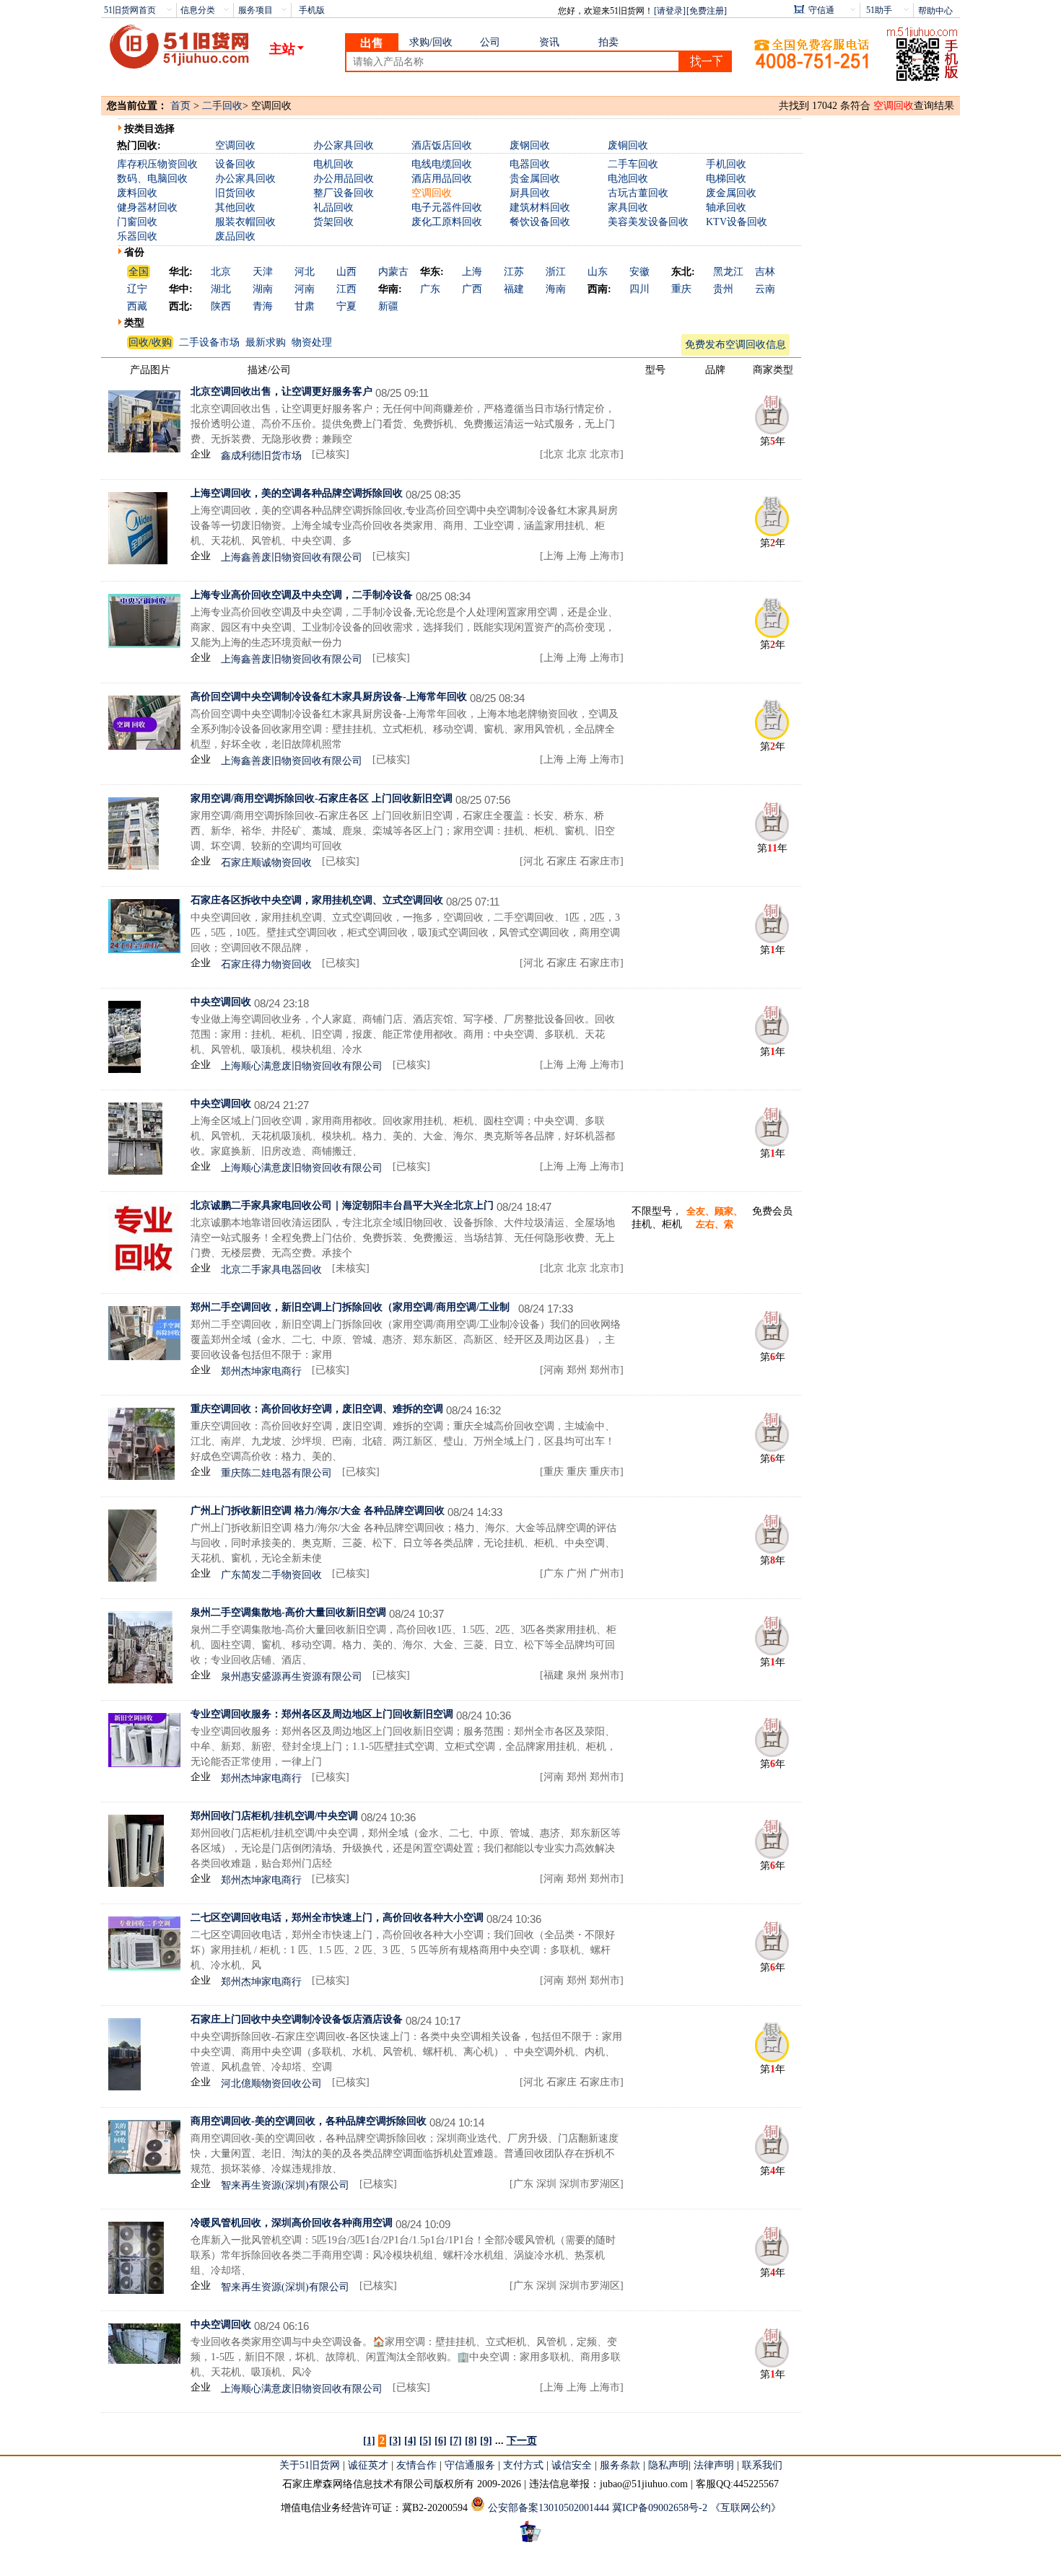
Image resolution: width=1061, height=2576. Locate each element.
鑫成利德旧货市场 (261, 456)
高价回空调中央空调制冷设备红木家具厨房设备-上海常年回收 (329, 697)
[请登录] (670, 11)
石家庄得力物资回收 (266, 964)
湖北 (221, 289)
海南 (556, 289)
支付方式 (523, 2465)
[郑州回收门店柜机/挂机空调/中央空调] (136, 1884)
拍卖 (608, 42)
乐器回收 (137, 236)
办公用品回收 (344, 179)
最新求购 (266, 342)
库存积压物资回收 (157, 164)
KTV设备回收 (737, 222)
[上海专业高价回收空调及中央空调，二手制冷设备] (144, 645)
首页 (180, 106)
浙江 (556, 272)
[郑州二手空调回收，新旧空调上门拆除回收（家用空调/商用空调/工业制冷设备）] (144, 1357)
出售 (372, 43)
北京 (221, 272)
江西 (346, 289)
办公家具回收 (344, 145)
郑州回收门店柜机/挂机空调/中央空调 (274, 1816)
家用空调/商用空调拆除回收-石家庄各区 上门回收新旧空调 (322, 798)
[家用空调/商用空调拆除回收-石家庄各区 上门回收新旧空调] (134, 866)
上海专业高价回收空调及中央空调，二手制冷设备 (302, 595)
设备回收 (235, 164)
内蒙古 (393, 272)
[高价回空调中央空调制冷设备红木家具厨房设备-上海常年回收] (144, 746)
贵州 (723, 289)
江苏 (514, 272)
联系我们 (762, 2465)
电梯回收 (726, 179)
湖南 (263, 289)
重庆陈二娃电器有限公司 (276, 1473)
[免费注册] (707, 11)
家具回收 (628, 207)
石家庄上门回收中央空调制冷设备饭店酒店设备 (297, 2019)
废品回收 (235, 236)
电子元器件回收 (447, 207)
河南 (305, 289)
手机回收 (726, 164)
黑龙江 (728, 272)
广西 (472, 289)
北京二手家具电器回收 (271, 1270)
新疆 (388, 306)
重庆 (681, 289)
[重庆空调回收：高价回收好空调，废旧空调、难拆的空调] (141, 1477)
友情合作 (416, 2465)
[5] (425, 2441)
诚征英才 (368, 2465)
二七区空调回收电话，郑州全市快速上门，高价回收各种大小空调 (337, 1918)
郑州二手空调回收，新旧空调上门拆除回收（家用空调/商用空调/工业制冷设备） (350, 1307)
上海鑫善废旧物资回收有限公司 (292, 557)
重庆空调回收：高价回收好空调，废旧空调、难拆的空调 (317, 1409)
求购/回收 (431, 42)
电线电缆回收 (442, 164)
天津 (263, 272)
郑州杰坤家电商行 (261, 1371)
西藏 (137, 306)
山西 (346, 272)
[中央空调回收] (125, 1070)
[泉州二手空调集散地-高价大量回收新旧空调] (140, 1680)
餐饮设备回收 (540, 222)
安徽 (639, 272)
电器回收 (530, 164)
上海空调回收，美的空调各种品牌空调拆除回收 (297, 493)
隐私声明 (668, 2465)
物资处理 (312, 342)
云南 (765, 289)
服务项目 (256, 10)
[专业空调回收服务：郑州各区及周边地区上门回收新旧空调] (144, 1764)
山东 (598, 272)
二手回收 (222, 106)
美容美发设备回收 (648, 222)
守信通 (821, 10)
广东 (430, 289)
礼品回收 (333, 207)
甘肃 (305, 306)
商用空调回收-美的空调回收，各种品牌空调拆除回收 (309, 2121)
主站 (282, 49)
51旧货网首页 (130, 10)
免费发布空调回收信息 (735, 345)
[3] (395, 2441)
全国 (139, 272)
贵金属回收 (535, 179)
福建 (514, 289)
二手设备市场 (209, 342)
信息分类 (198, 10)
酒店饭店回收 (442, 145)
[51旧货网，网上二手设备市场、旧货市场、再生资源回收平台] (185, 48)
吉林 (765, 272)
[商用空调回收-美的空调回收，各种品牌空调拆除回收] (144, 2171)
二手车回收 (633, 164)
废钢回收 (530, 145)
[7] (456, 2441)
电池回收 (628, 179)
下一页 (522, 2441)
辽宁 (137, 289)
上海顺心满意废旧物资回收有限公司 (302, 1066)
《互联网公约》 (746, 2508)
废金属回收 (731, 193)
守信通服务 (470, 2465)
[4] (410, 2441)
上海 (472, 272)
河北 (305, 272)
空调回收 (235, 145)
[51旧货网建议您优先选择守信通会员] (773, 432)
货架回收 (333, 222)
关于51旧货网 (310, 2465)
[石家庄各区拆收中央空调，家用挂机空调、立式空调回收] (144, 950)
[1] (369, 2441)
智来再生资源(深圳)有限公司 (285, 2185)
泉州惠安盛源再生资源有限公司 (292, 1677)
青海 (263, 306)
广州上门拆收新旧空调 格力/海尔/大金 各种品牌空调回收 (318, 1511)
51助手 (879, 10)
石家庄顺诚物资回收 (266, 863)
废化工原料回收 (447, 222)
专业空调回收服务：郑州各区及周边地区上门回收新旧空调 (322, 1714)
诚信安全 (572, 2465)
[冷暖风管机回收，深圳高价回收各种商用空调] (136, 2291)
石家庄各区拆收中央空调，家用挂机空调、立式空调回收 (317, 900)
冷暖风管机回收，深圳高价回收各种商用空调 (292, 2223)
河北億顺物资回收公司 (271, 2084)
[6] (441, 2441)
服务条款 (620, 2465)
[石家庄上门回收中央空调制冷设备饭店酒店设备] (125, 2087)
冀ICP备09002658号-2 (660, 2508)
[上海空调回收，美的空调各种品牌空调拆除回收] (138, 561)
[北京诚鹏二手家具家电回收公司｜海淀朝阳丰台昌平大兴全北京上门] (144, 1270)
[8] (471, 2441)
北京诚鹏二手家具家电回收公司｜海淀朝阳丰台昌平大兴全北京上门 (342, 1205)
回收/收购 (150, 342)
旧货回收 (235, 193)
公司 (490, 42)
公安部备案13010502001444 (549, 2508)
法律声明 (714, 2465)
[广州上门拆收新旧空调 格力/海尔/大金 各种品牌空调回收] (132, 1578)
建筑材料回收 (540, 207)
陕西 (221, 306)
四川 (639, 289)
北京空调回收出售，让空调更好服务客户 (281, 391)
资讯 (549, 42)
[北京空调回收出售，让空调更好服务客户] (144, 449)
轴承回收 (726, 207)
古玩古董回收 (638, 193)
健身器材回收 (147, 207)
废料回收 (137, 193)
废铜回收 (628, 145)
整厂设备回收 (344, 193)
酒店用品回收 (442, 179)
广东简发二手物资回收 (271, 1575)
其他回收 (235, 207)
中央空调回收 (221, 1002)
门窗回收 (137, 222)
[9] (486, 2441)
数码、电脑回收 (152, 179)
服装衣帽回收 (245, 222)
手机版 (312, 10)
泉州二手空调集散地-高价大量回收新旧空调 (288, 1612)
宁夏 (346, 306)
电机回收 (333, 164)
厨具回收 (530, 193)
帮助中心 (935, 11)
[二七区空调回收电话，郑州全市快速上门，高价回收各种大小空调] (144, 1967)
